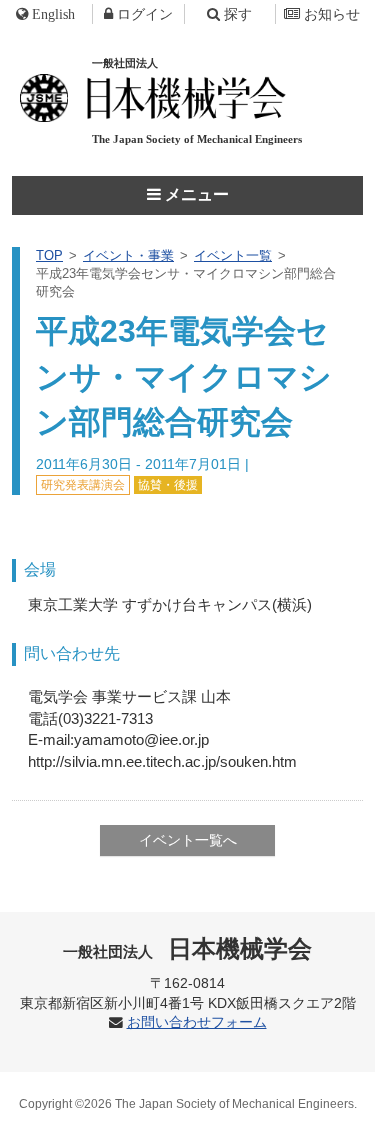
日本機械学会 (187, 948)
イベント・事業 (128, 255)
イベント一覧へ (188, 840)
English (53, 14)
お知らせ (332, 14)
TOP (49, 255)
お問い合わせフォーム (197, 1022)
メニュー (195, 194)
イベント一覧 (233, 255)
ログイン (145, 14)
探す (238, 14)
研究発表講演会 (83, 485)
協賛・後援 (168, 485)
